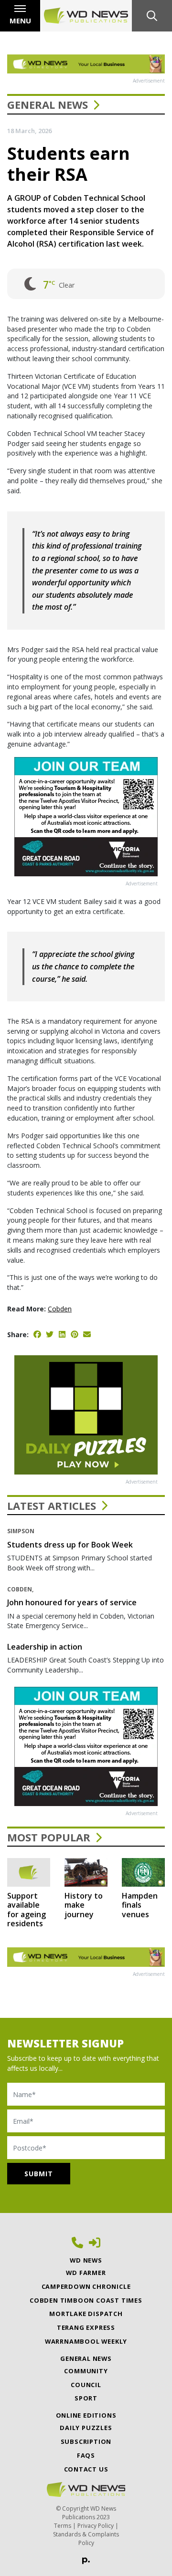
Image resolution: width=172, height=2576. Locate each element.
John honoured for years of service (72, 1602)
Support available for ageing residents (27, 1910)
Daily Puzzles (86, 2428)
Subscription (86, 2441)
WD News (86, 2260)
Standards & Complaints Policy (86, 2539)
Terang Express (86, 2327)
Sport (86, 2398)
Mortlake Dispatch (86, 2314)
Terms (63, 2526)
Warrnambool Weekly (86, 2341)
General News (48, 104)
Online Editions (86, 2415)
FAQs (86, 2455)
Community (86, 2371)
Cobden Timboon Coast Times (86, 2300)
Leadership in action (45, 1647)
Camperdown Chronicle (86, 2286)
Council (86, 2385)
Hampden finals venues (140, 1905)
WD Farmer (86, 2273)
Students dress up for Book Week (70, 1545)
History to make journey (84, 1905)
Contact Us (86, 2469)
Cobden (60, 1309)
